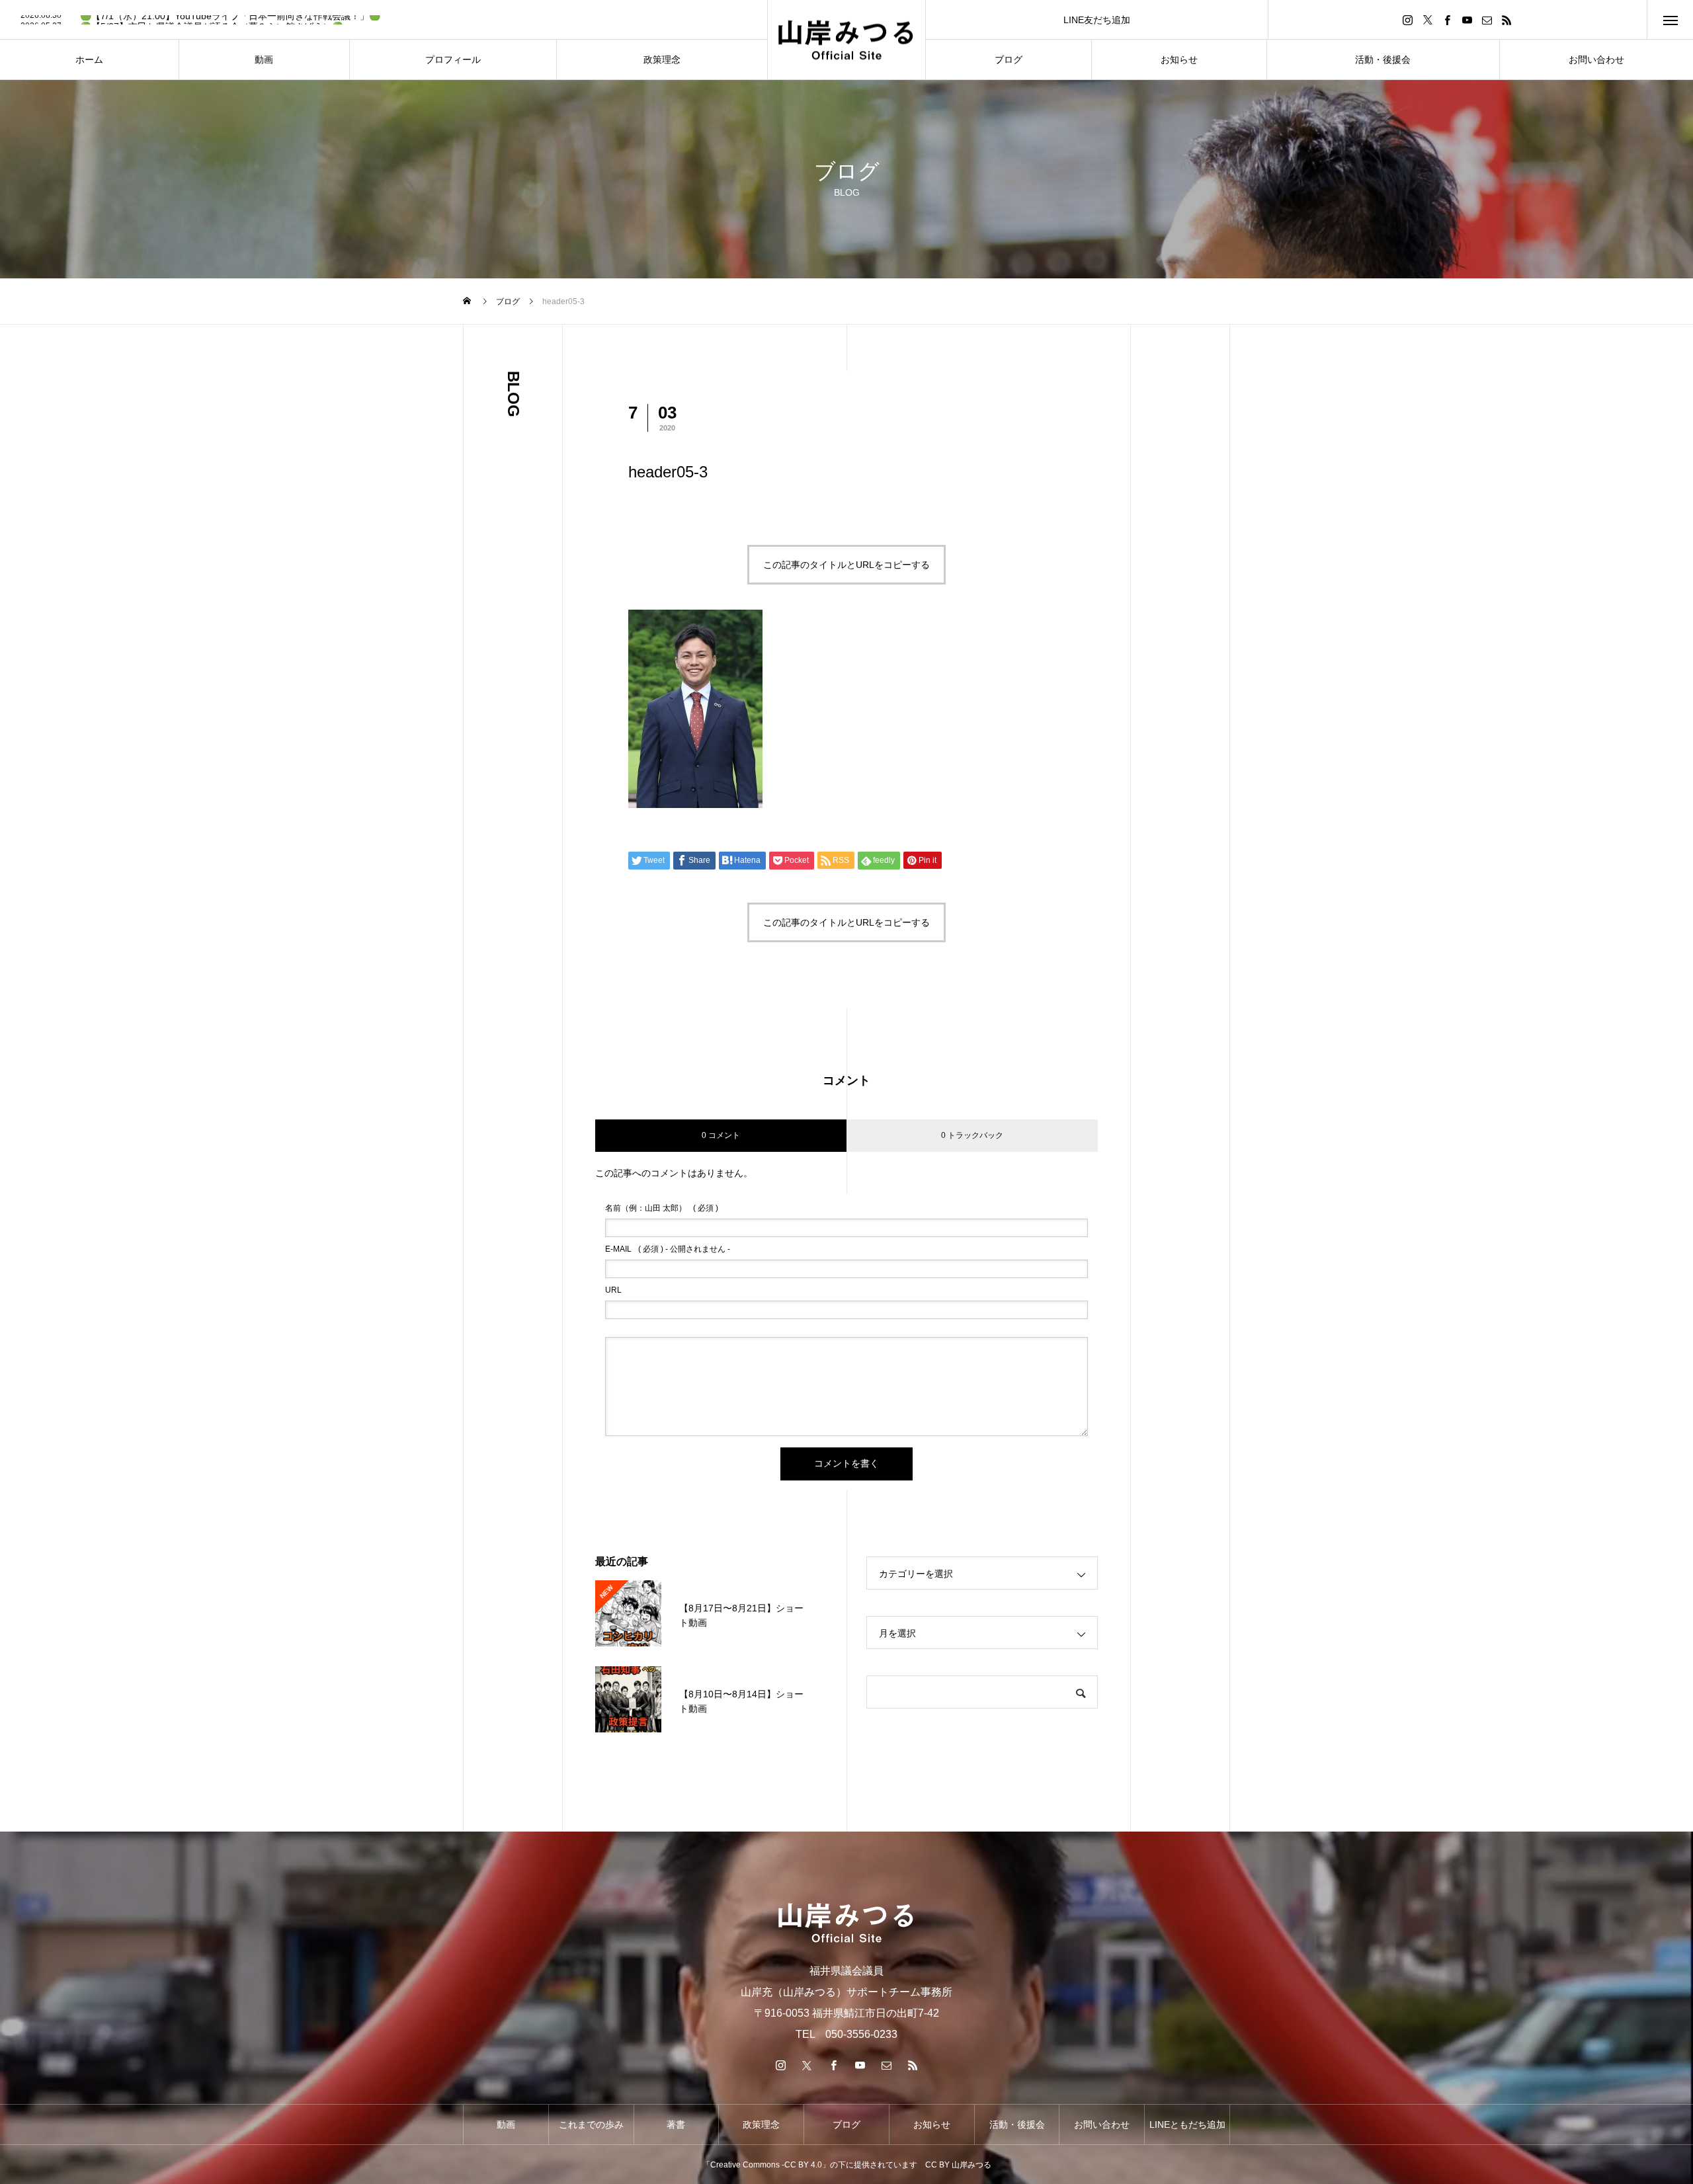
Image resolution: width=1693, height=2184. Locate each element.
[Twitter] (1428, 20)
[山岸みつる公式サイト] (846, 40)
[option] (384, 20)
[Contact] (1487, 20)
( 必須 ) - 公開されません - (668, 1249)
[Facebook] (1448, 20)
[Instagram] (1408, 20)
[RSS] (1507, 20)
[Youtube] (1467, 20)
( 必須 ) (662, 1208)
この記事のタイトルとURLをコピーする (846, 565)
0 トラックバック (972, 1135)
